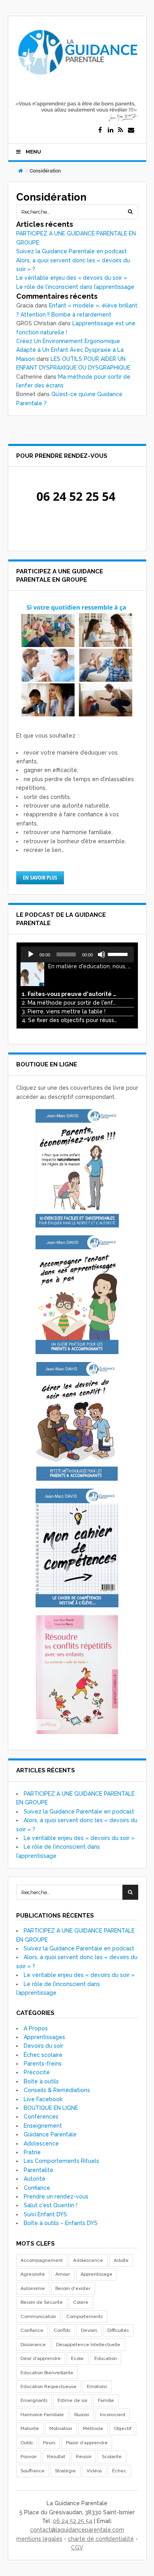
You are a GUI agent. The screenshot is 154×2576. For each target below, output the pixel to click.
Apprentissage (97, 2274)
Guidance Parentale (50, 2134)
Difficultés (118, 2330)
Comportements (85, 2316)
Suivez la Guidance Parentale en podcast (71, 251)
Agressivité (33, 2274)
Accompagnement (42, 2260)
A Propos (36, 2028)
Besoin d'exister (73, 2288)
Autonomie (33, 2288)
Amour (63, 2274)
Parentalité (38, 2170)
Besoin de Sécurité (42, 2302)
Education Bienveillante (47, 2373)
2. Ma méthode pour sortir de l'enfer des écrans (69, 1003)
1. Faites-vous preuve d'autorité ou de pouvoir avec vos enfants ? (69, 994)
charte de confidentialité (101, 2539)
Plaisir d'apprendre (87, 2443)
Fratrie (32, 2152)
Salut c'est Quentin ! (50, 2205)
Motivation (61, 2428)
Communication (38, 2316)
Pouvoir (29, 2456)
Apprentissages (44, 2037)
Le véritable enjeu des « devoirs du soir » (72, 278)
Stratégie (65, 2471)
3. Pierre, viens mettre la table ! (64, 1011)
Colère (81, 2302)
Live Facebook (43, 2099)
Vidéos (94, 2471)
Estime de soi (72, 2400)
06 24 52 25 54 (73, 2521)
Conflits (62, 2330)
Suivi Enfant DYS (45, 2214)
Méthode (93, 2428)
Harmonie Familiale (42, 2415)
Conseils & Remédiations (57, 2090)
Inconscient (113, 2415)
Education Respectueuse (49, 2386)
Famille (106, 2400)
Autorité (35, 2179)
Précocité (37, 2072)
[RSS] (121, 130)
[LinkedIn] (111, 130)
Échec (119, 2471)
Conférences (41, 2117)
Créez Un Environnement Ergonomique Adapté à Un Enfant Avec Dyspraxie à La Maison (70, 350)
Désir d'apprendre (41, 2358)
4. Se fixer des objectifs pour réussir (69, 1020)
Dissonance (33, 2345)
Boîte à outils (41, 2081)
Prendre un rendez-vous (56, 2197)
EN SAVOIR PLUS (40, 877)
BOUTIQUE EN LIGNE (51, 2108)
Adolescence (41, 2144)
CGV (77, 2548)
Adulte (121, 2260)
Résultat (56, 2456)
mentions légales (39, 2539)
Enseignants (34, 2400)
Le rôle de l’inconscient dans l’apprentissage (75, 287)
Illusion (82, 2415)
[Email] (131, 130)
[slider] (119, 954)
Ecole (77, 2358)
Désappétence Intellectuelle (88, 2345)
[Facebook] (100, 130)
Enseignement (43, 2126)
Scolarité (112, 2456)
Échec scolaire (43, 2055)
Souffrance (33, 2471)
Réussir (84, 2456)
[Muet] (101, 954)
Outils (27, 2443)
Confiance (37, 2188)
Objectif (123, 2428)
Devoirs (89, 2330)
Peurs (49, 2443)
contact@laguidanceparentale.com (77, 2530)
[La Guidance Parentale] (77, 78)
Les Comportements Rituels (61, 2161)
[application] (77, 954)
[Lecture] (31, 954)
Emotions (97, 2386)
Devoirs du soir (43, 2046)
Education (106, 2358)
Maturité (30, 2428)
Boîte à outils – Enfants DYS (61, 2223)
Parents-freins (43, 2064)
